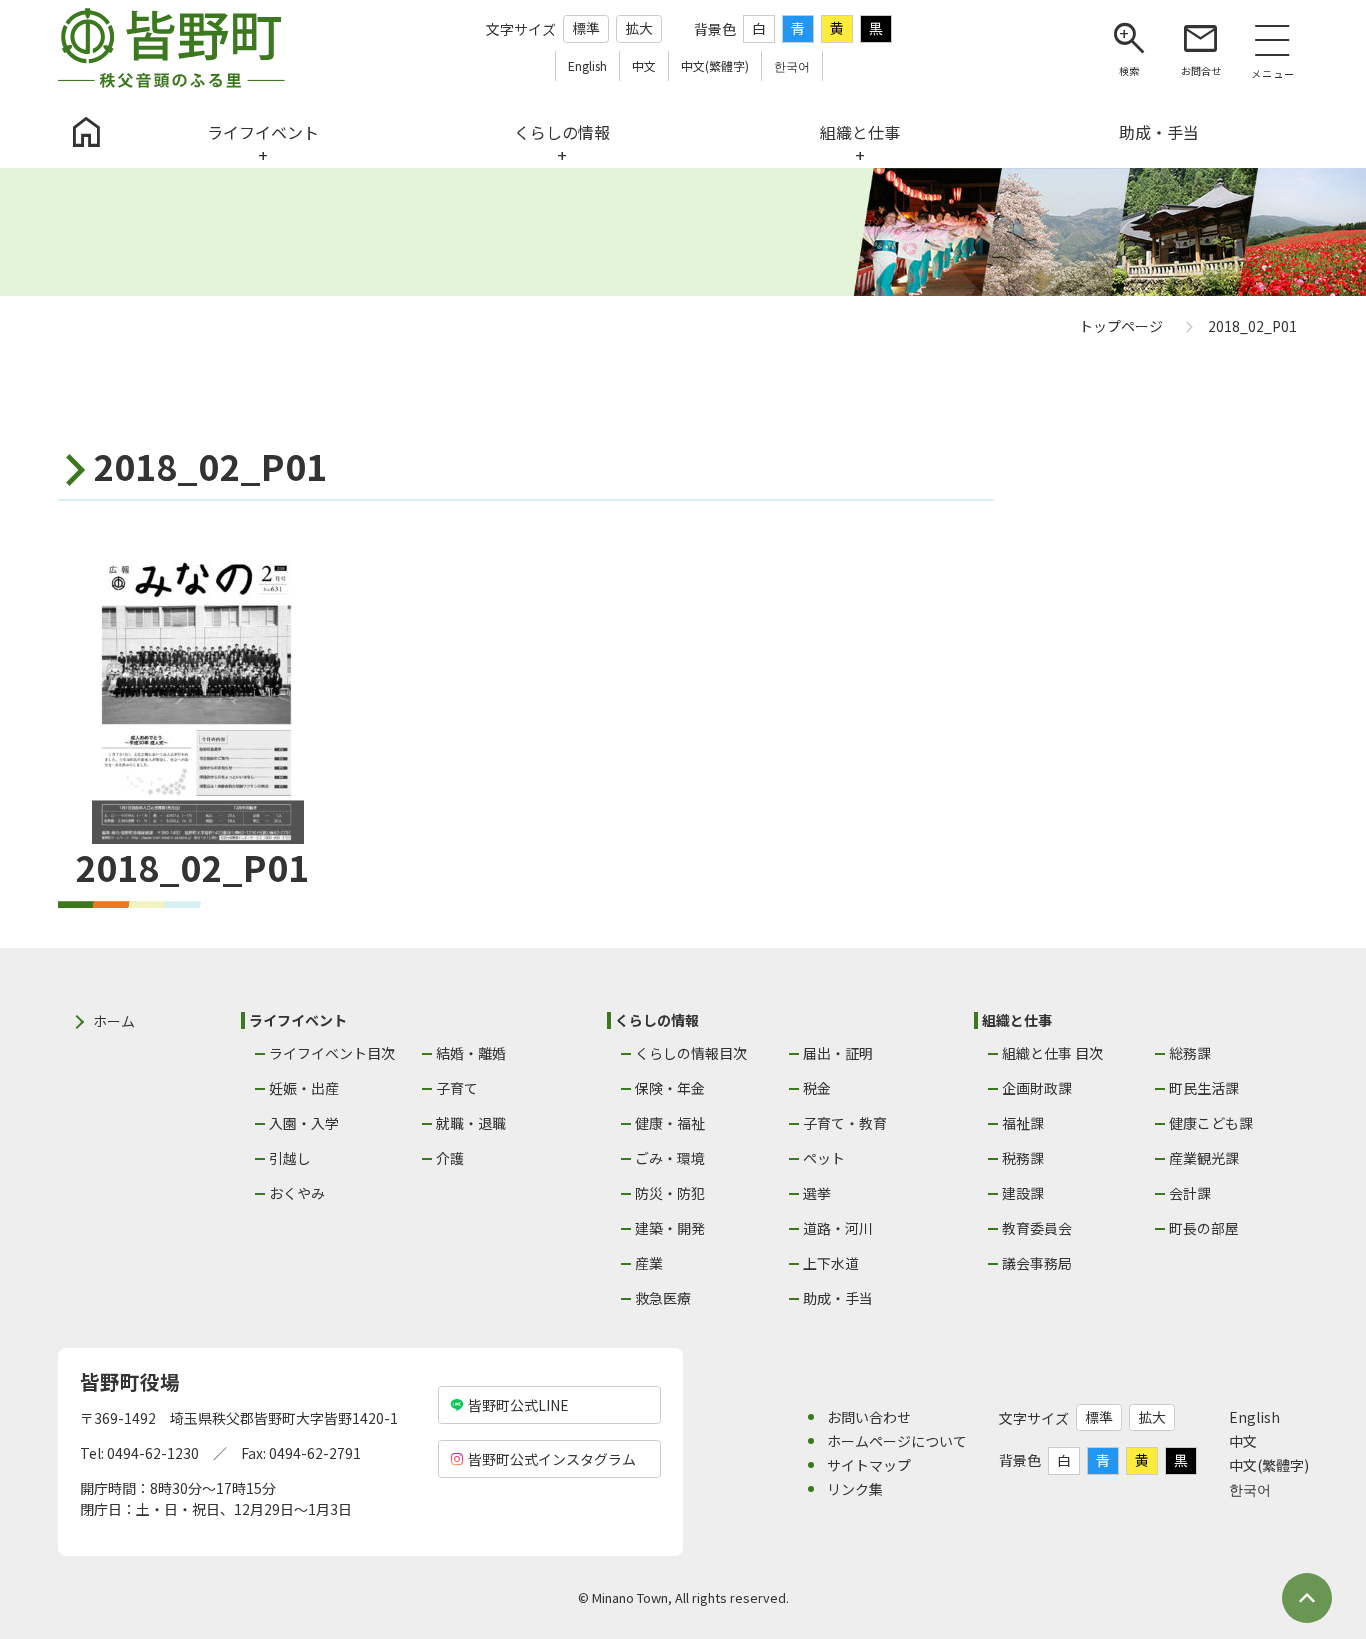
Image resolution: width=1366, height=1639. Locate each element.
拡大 (639, 28)
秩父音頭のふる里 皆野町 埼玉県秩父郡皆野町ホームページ (171, 48)
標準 (586, 28)
